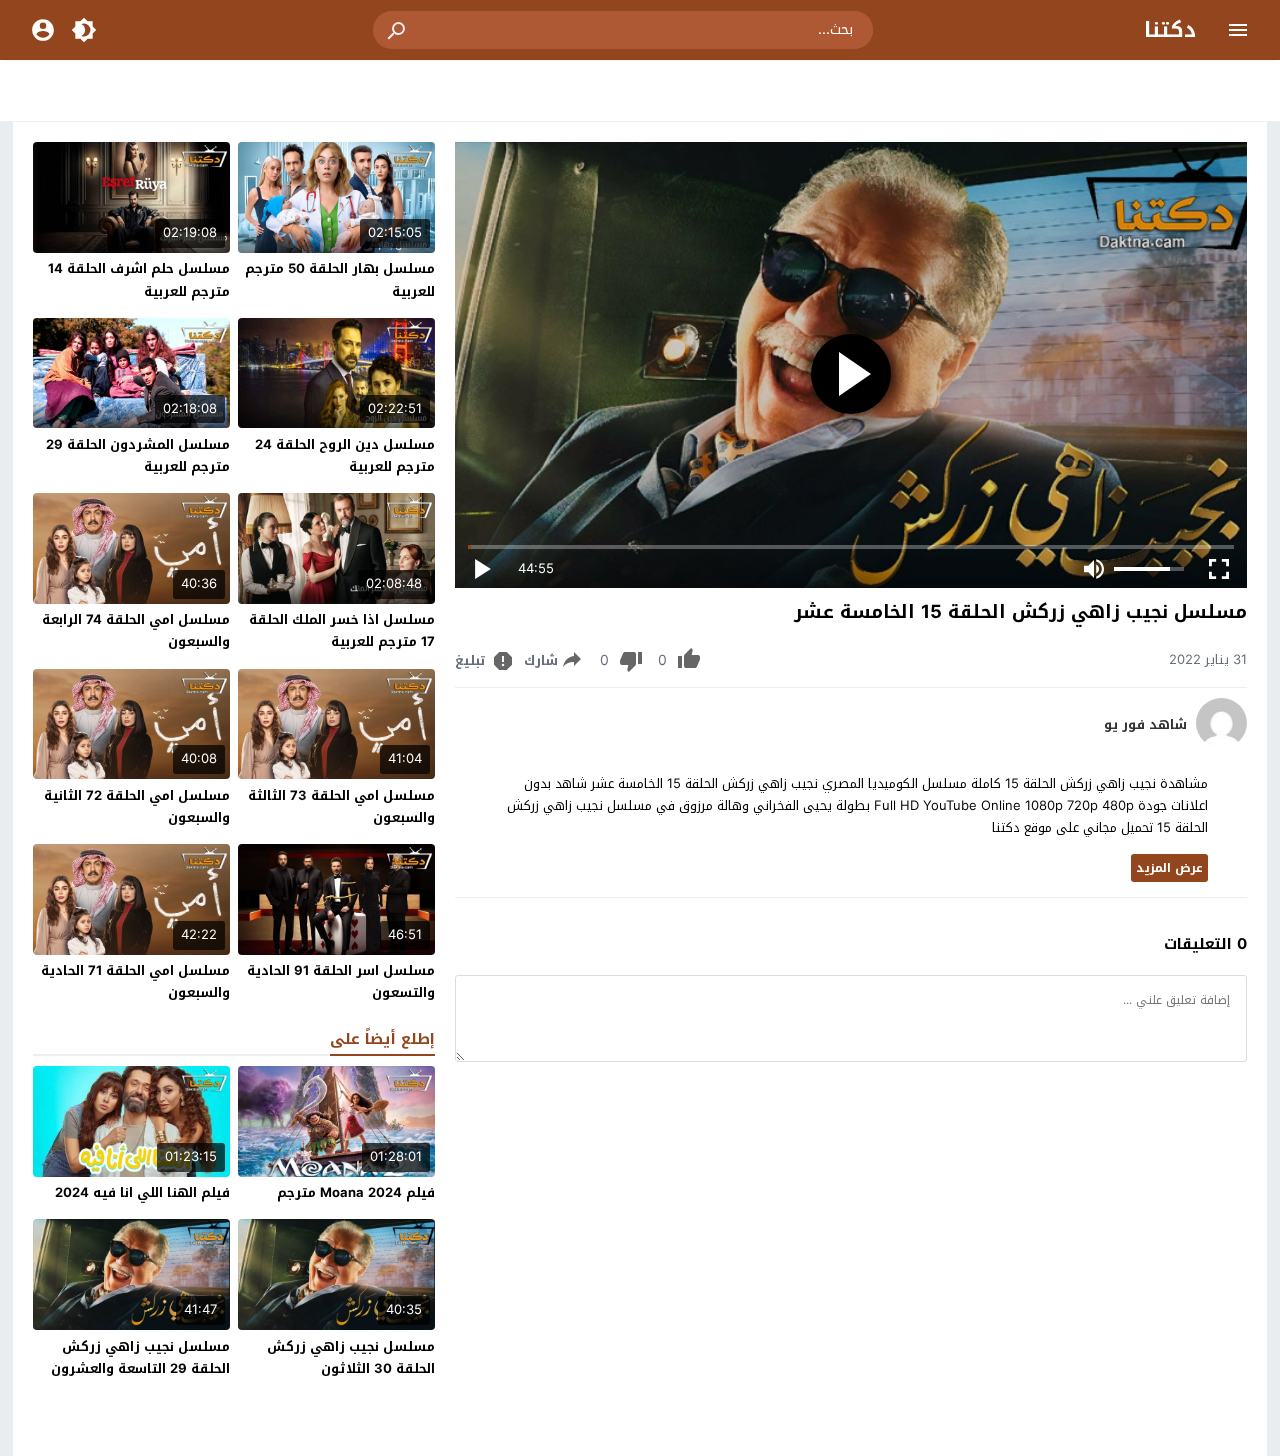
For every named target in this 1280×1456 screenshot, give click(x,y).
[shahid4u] (1221, 743)
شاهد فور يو (1145, 725)
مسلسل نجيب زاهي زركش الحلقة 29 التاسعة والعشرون (140, 1357)
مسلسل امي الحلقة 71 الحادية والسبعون (135, 981)
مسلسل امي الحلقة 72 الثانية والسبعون (137, 806)
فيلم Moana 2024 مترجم (356, 1192)
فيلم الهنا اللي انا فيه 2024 (142, 1192)
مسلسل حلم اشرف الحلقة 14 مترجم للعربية (139, 279)
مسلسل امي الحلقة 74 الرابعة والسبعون (136, 630)
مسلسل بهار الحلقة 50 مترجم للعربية (340, 279)
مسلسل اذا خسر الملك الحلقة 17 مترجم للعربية (342, 630)
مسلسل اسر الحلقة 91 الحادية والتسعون (341, 981)
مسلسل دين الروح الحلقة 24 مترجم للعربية (345, 455)
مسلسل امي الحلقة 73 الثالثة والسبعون (341, 806)
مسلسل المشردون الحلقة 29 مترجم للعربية (138, 455)
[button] (398, 30)
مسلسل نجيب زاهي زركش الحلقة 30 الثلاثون (351, 1357)
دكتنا (1170, 30)
